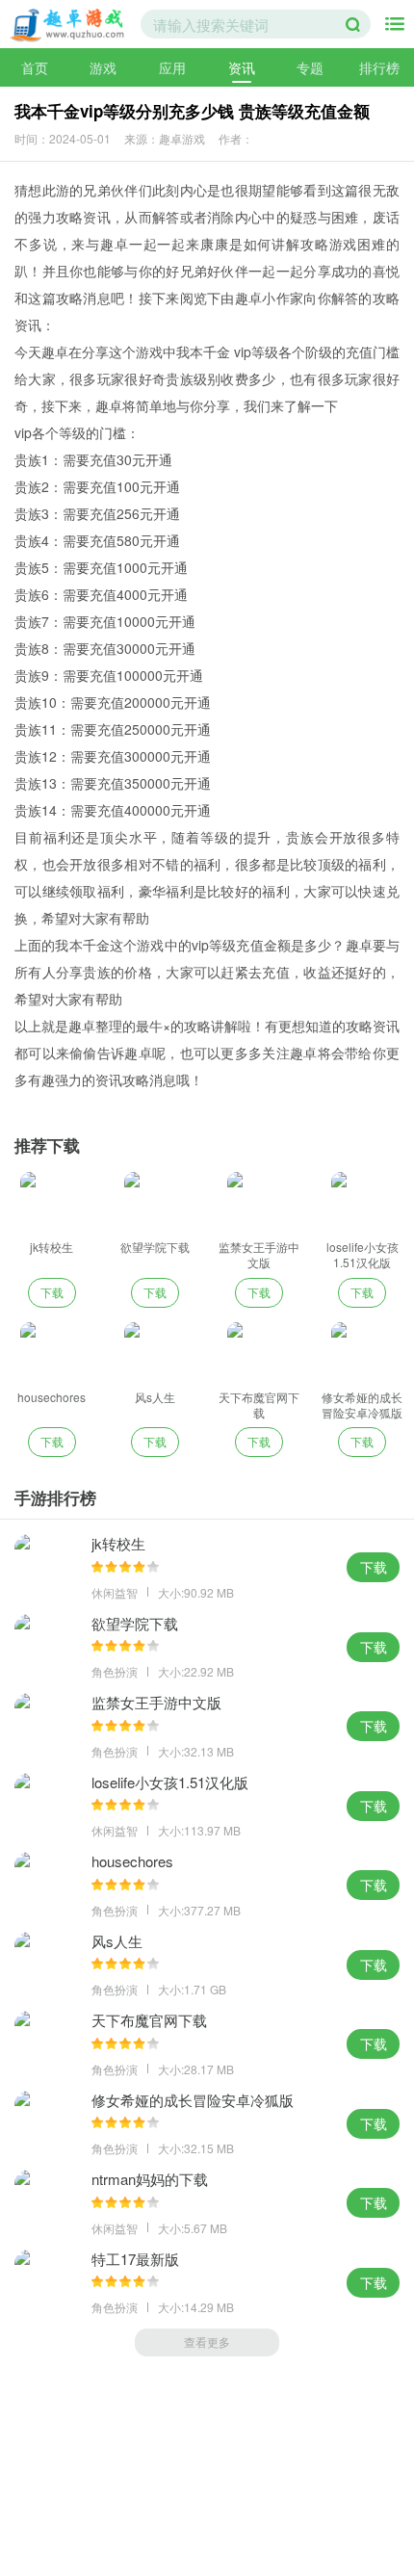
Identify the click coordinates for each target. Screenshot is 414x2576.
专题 (310, 67)
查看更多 (207, 2342)
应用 (172, 67)
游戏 (103, 67)
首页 (35, 67)
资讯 (242, 67)
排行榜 (379, 67)
